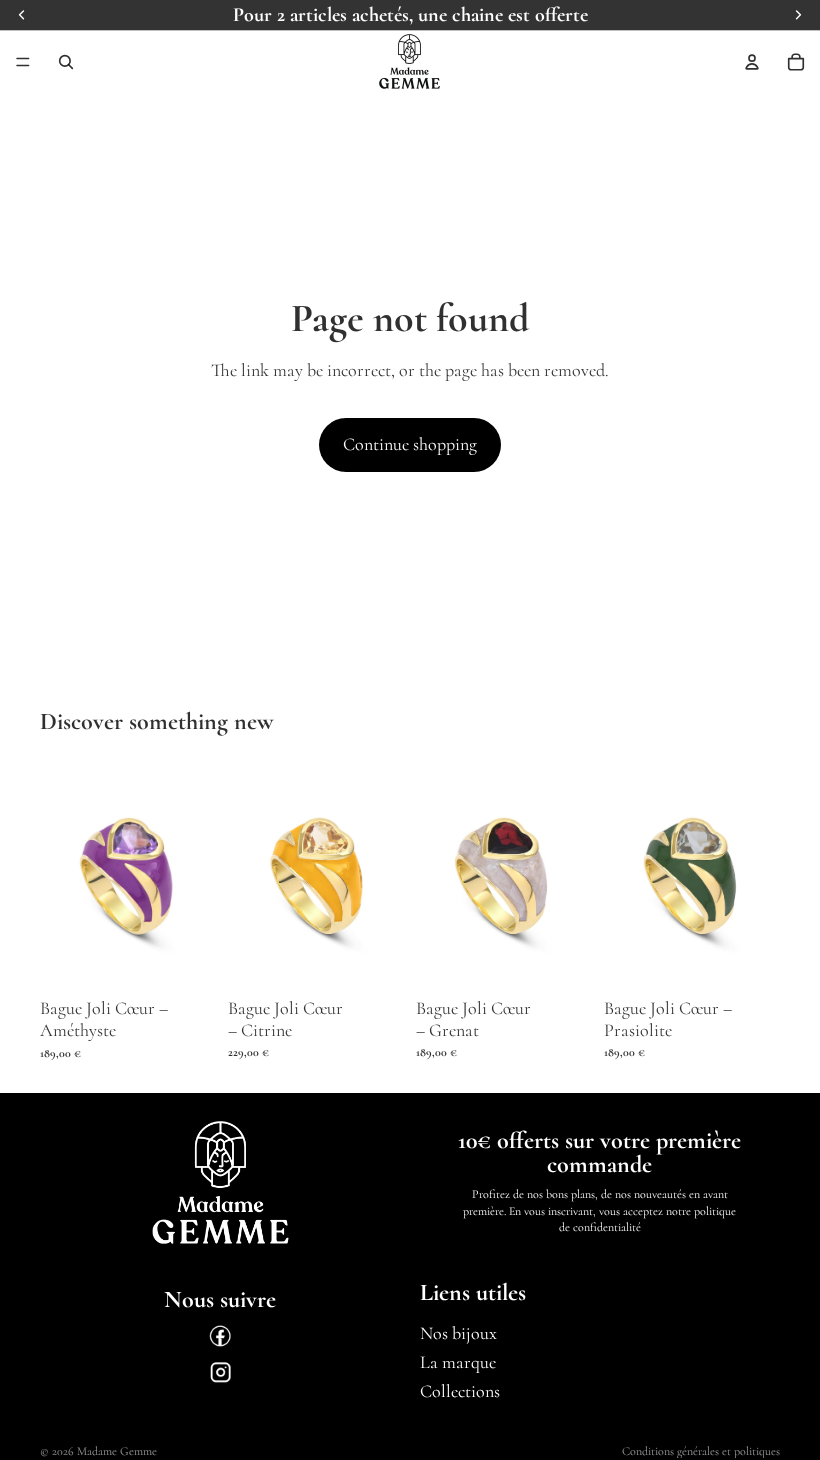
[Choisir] (185, 960)
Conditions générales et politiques (701, 1451)
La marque (458, 1362)
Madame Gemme (117, 1451)
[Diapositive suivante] (194, 875)
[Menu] (23, 62)
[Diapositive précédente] (62, 875)
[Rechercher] (66, 62)
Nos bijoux (458, 1334)
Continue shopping (410, 444)
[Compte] (752, 62)
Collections (460, 1391)
